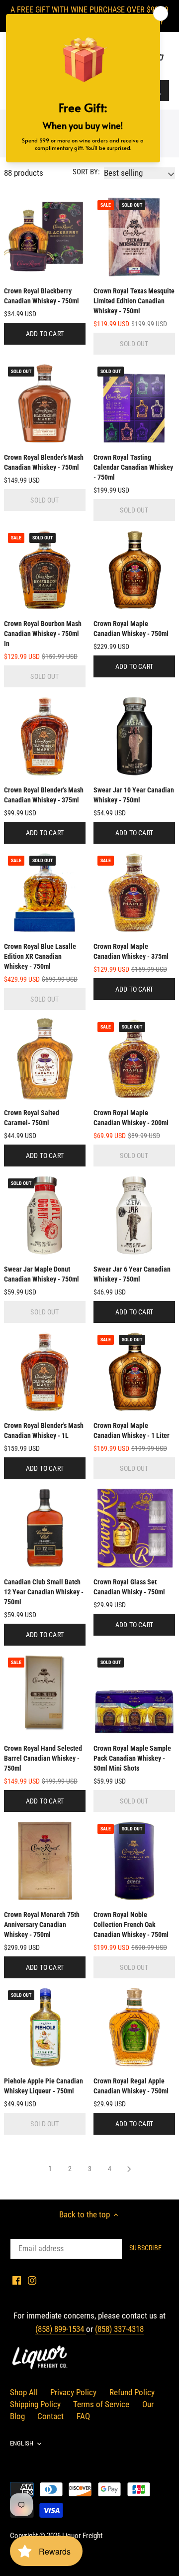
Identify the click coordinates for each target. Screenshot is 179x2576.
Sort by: (86, 172)
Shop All (24, 2392)
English (22, 2443)
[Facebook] (17, 2280)
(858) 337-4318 (119, 2329)
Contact (50, 2416)
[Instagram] (32, 2280)
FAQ (83, 2416)
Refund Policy (132, 2392)
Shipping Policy (35, 2404)
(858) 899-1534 (61, 2329)
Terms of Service (101, 2404)
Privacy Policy (73, 2392)
